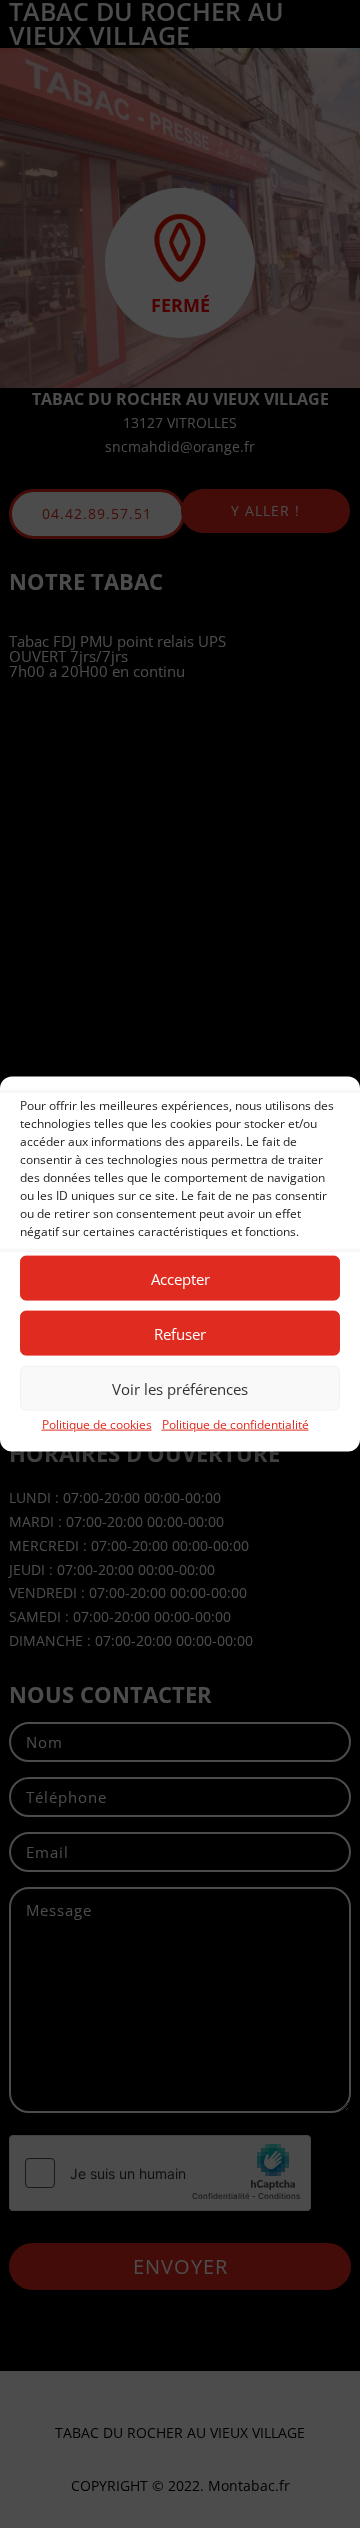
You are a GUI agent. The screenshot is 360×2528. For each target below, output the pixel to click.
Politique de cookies (97, 1424)
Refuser (180, 1333)
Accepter (180, 1278)
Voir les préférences (180, 1388)
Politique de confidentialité (235, 1424)
